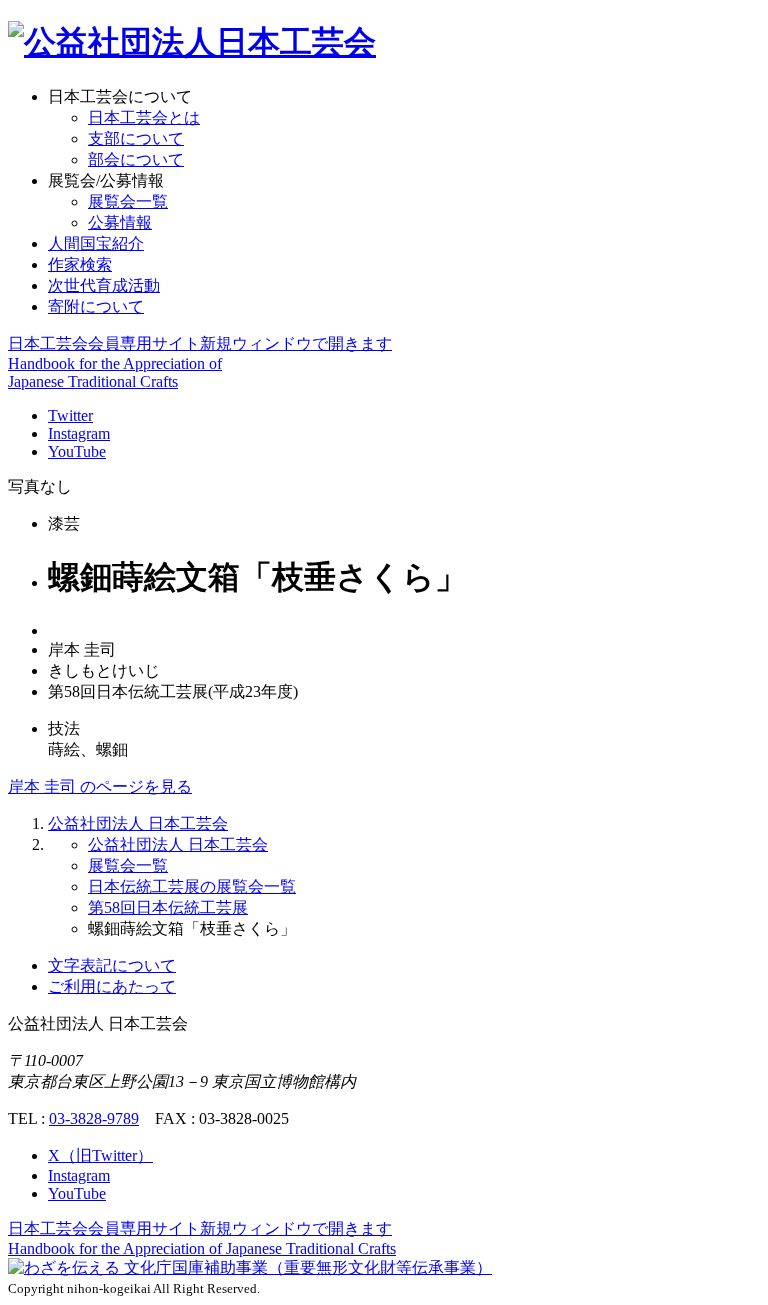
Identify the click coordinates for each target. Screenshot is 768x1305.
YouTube (77, 451)
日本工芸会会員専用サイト (200, 343)
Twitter (70, 415)
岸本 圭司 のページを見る (100, 786)
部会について (136, 159)
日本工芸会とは (144, 117)
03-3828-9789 (94, 1118)
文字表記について (112, 965)
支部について (136, 138)
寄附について (96, 306)
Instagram (79, 433)
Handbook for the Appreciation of (202, 1248)
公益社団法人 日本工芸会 (138, 823)
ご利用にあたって (112, 986)
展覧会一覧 (128, 201)
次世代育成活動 (104, 285)
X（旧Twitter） (100, 1155)
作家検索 (80, 264)
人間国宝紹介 (96, 243)
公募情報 (120, 222)
